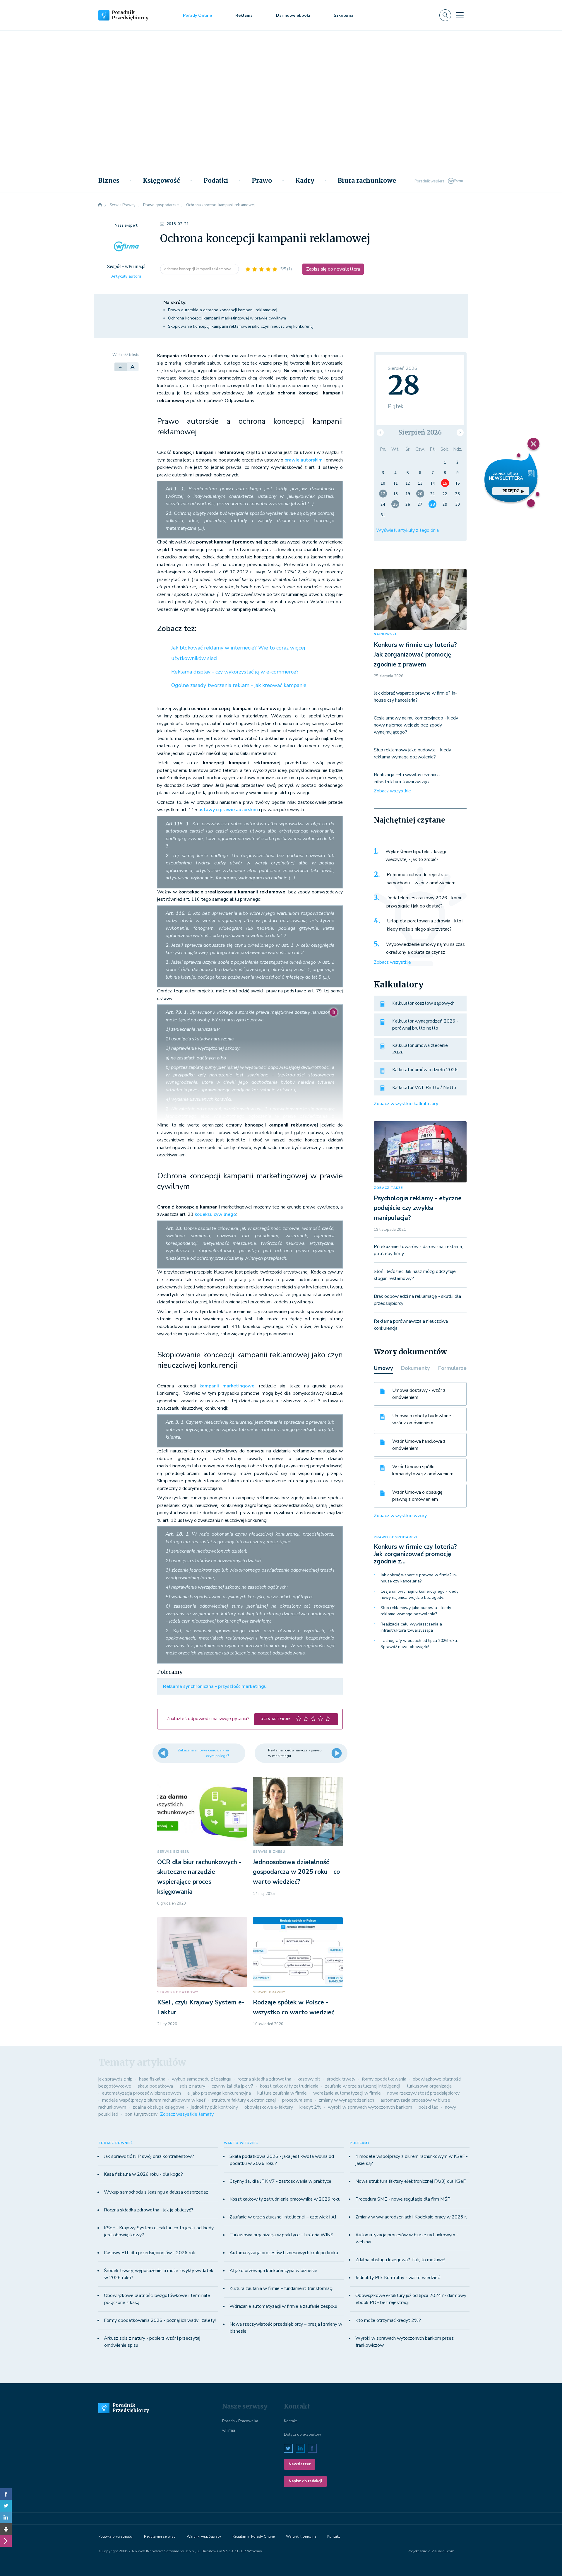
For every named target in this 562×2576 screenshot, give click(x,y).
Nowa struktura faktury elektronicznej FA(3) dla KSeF (411, 2181)
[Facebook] (6, 2494)
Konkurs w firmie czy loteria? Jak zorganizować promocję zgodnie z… (415, 1554)
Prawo (262, 181)
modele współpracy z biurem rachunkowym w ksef (154, 2100)
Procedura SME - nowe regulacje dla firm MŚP (403, 2199)
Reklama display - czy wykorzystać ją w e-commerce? (235, 672)
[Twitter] (6, 2506)
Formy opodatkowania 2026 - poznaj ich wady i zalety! (160, 2320)
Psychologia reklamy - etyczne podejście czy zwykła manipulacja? (418, 1208)
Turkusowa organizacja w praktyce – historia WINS (281, 2235)
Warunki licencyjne (301, 2536)
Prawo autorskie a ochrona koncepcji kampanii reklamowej (223, 310)
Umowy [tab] (383, 1368)
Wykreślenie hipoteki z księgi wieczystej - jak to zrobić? (416, 856)
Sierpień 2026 (420, 432)
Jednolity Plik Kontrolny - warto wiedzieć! (398, 2278)
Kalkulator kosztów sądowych (423, 1003)
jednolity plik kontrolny (214, 2107)
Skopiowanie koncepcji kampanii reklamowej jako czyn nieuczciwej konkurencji (241, 326)
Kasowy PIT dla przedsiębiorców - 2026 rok (150, 2253)
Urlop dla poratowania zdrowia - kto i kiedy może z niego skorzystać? (425, 925)
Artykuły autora (126, 276)
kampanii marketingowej (228, 1386)
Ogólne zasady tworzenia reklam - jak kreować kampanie (239, 685)
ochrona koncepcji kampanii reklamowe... (199, 269)
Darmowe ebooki (293, 15)
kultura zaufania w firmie (282, 2093)
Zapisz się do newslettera (333, 269)
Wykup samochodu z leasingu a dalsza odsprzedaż (156, 2192)
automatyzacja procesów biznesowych (142, 2093)
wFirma (229, 2430)
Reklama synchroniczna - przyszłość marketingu (215, 1686)
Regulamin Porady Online (253, 2536)
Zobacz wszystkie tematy (187, 2114)
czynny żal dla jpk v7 (233, 2086)
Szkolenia (343, 15)
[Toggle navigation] (460, 15)
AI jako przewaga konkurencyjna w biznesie (273, 2271)
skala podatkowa (155, 2086)
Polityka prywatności (115, 2536)
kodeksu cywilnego (215, 1214)
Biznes (109, 181)
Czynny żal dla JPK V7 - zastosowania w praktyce (280, 2181)
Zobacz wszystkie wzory (400, 1516)
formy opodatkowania (384, 2079)
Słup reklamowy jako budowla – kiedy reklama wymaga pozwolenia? (416, 1611)
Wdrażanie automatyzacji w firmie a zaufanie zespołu (283, 2306)
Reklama (244, 15)
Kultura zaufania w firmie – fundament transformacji (281, 2288)
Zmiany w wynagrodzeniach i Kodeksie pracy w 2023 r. (411, 2217)
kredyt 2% (310, 2107)
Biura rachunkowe (367, 181)
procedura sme (297, 2100)
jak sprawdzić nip (115, 2079)
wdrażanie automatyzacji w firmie (347, 2093)
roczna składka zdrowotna (264, 2079)
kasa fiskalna (152, 2079)
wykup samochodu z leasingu (202, 2079)
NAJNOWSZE (385, 634)
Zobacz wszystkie (392, 791)
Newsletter (300, 2464)
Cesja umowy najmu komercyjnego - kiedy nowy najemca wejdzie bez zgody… (419, 1594)
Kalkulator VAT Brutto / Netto (424, 1088)
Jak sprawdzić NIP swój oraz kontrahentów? (149, 2156)
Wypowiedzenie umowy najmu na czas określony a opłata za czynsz (425, 948)
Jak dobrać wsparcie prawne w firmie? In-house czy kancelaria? (419, 1578)
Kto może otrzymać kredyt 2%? (388, 2320)
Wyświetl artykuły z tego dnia (407, 530)
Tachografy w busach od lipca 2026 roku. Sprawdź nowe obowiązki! (419, 1644)
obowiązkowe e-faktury (269, 2107)
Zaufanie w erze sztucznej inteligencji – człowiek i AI (283, 2217)
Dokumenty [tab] (415, 1368)
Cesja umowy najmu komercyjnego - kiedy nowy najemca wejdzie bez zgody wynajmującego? (416, 725)
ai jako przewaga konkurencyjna (219, 2093)
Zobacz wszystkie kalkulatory (406, 1104)
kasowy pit (309, 2079)
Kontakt (290, 2421)
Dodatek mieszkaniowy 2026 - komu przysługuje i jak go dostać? (424, 902)
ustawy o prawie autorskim (228, 810)
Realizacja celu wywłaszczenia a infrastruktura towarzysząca (411, 1627)
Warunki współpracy (204, 2536)
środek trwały (341, 2079)
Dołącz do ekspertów (303, 2435)
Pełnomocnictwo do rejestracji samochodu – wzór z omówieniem (421, 879)
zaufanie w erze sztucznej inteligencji (363, 2086)
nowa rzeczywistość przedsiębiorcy (423, 2093)
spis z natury (192, 2086)
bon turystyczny (141, 2114)
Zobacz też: (177, 629)
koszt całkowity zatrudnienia (289, 2086)
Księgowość (161, 181)
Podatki (216, 181)
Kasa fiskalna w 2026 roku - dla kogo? (143, 2174)
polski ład (429, 2107)
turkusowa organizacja (429, 2086)
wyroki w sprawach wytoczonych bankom (370, 2107)
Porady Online (197, 15)
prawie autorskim (304, 460)
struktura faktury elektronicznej (244, 2100)
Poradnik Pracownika (240, 2421)
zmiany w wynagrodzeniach (346, 2100)
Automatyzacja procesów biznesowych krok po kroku (284, 2253)
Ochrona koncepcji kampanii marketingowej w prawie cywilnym (227, 318)
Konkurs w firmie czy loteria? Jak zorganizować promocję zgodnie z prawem (415, 655)
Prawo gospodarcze (396, 1537)
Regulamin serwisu (160, 2536)
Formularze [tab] (452, 1368)
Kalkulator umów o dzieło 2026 (425, 1070)
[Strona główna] (100, 205)
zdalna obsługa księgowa (159, 2107)
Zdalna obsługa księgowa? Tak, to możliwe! (400, 2260)
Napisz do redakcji (305, 2481)
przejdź (511, 491)
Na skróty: (175, 302)
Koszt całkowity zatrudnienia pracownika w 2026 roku (285, 2199)
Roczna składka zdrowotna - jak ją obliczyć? (149, 2210)
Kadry (305, 181)
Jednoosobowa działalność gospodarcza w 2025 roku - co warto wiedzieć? (296, 1872)
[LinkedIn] (6, 2517)
